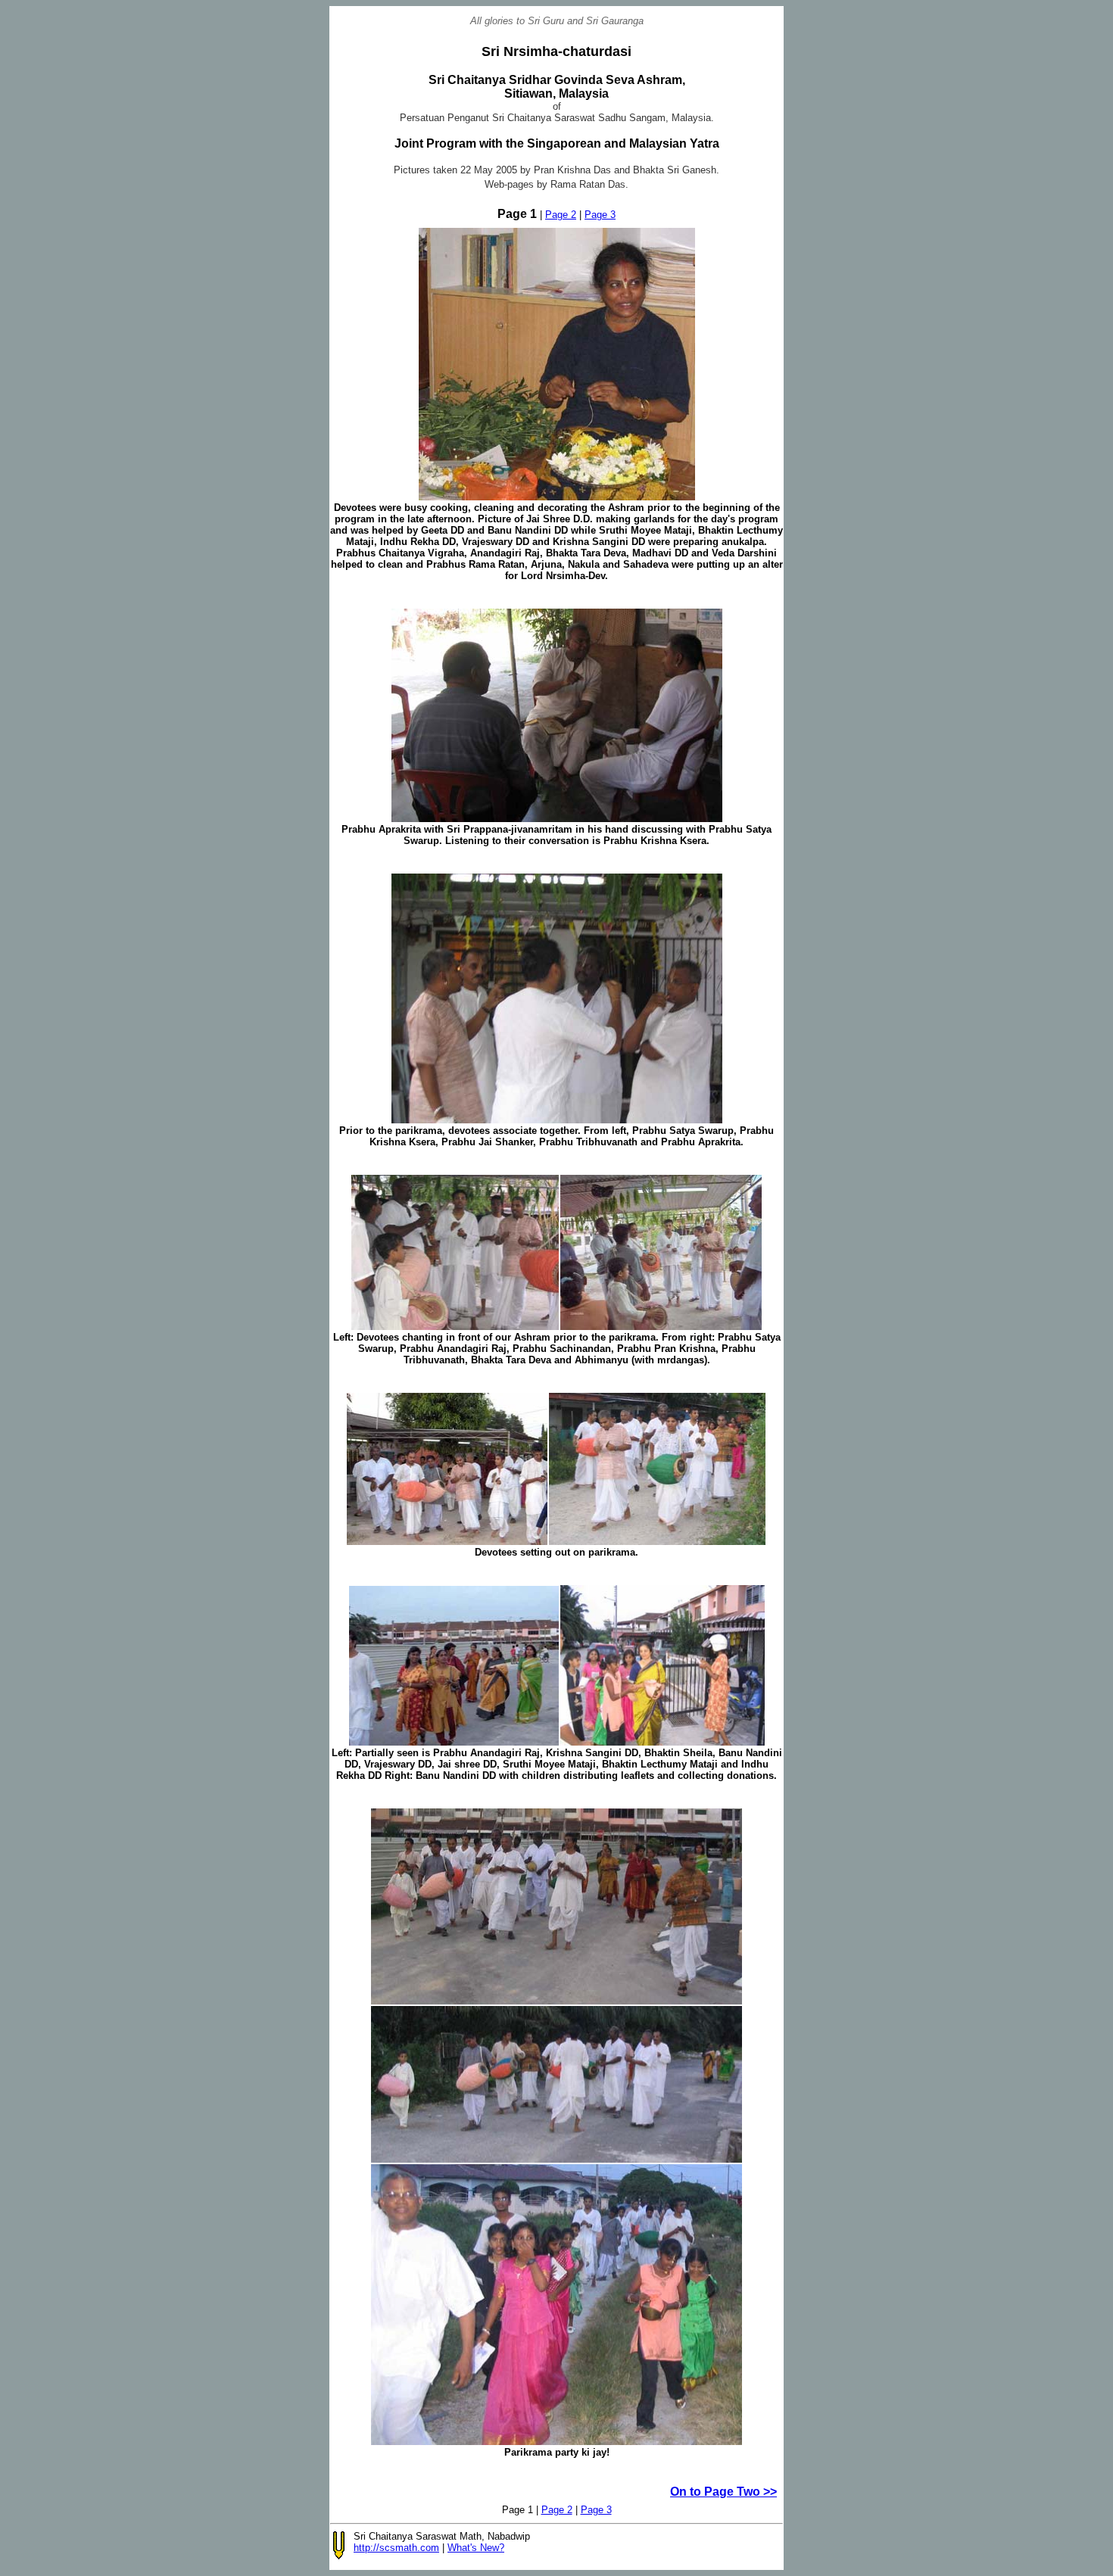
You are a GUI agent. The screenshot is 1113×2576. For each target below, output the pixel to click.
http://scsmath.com (396, 2548)
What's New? (476, 2548)
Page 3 (600, 215)
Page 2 (561, 215)
